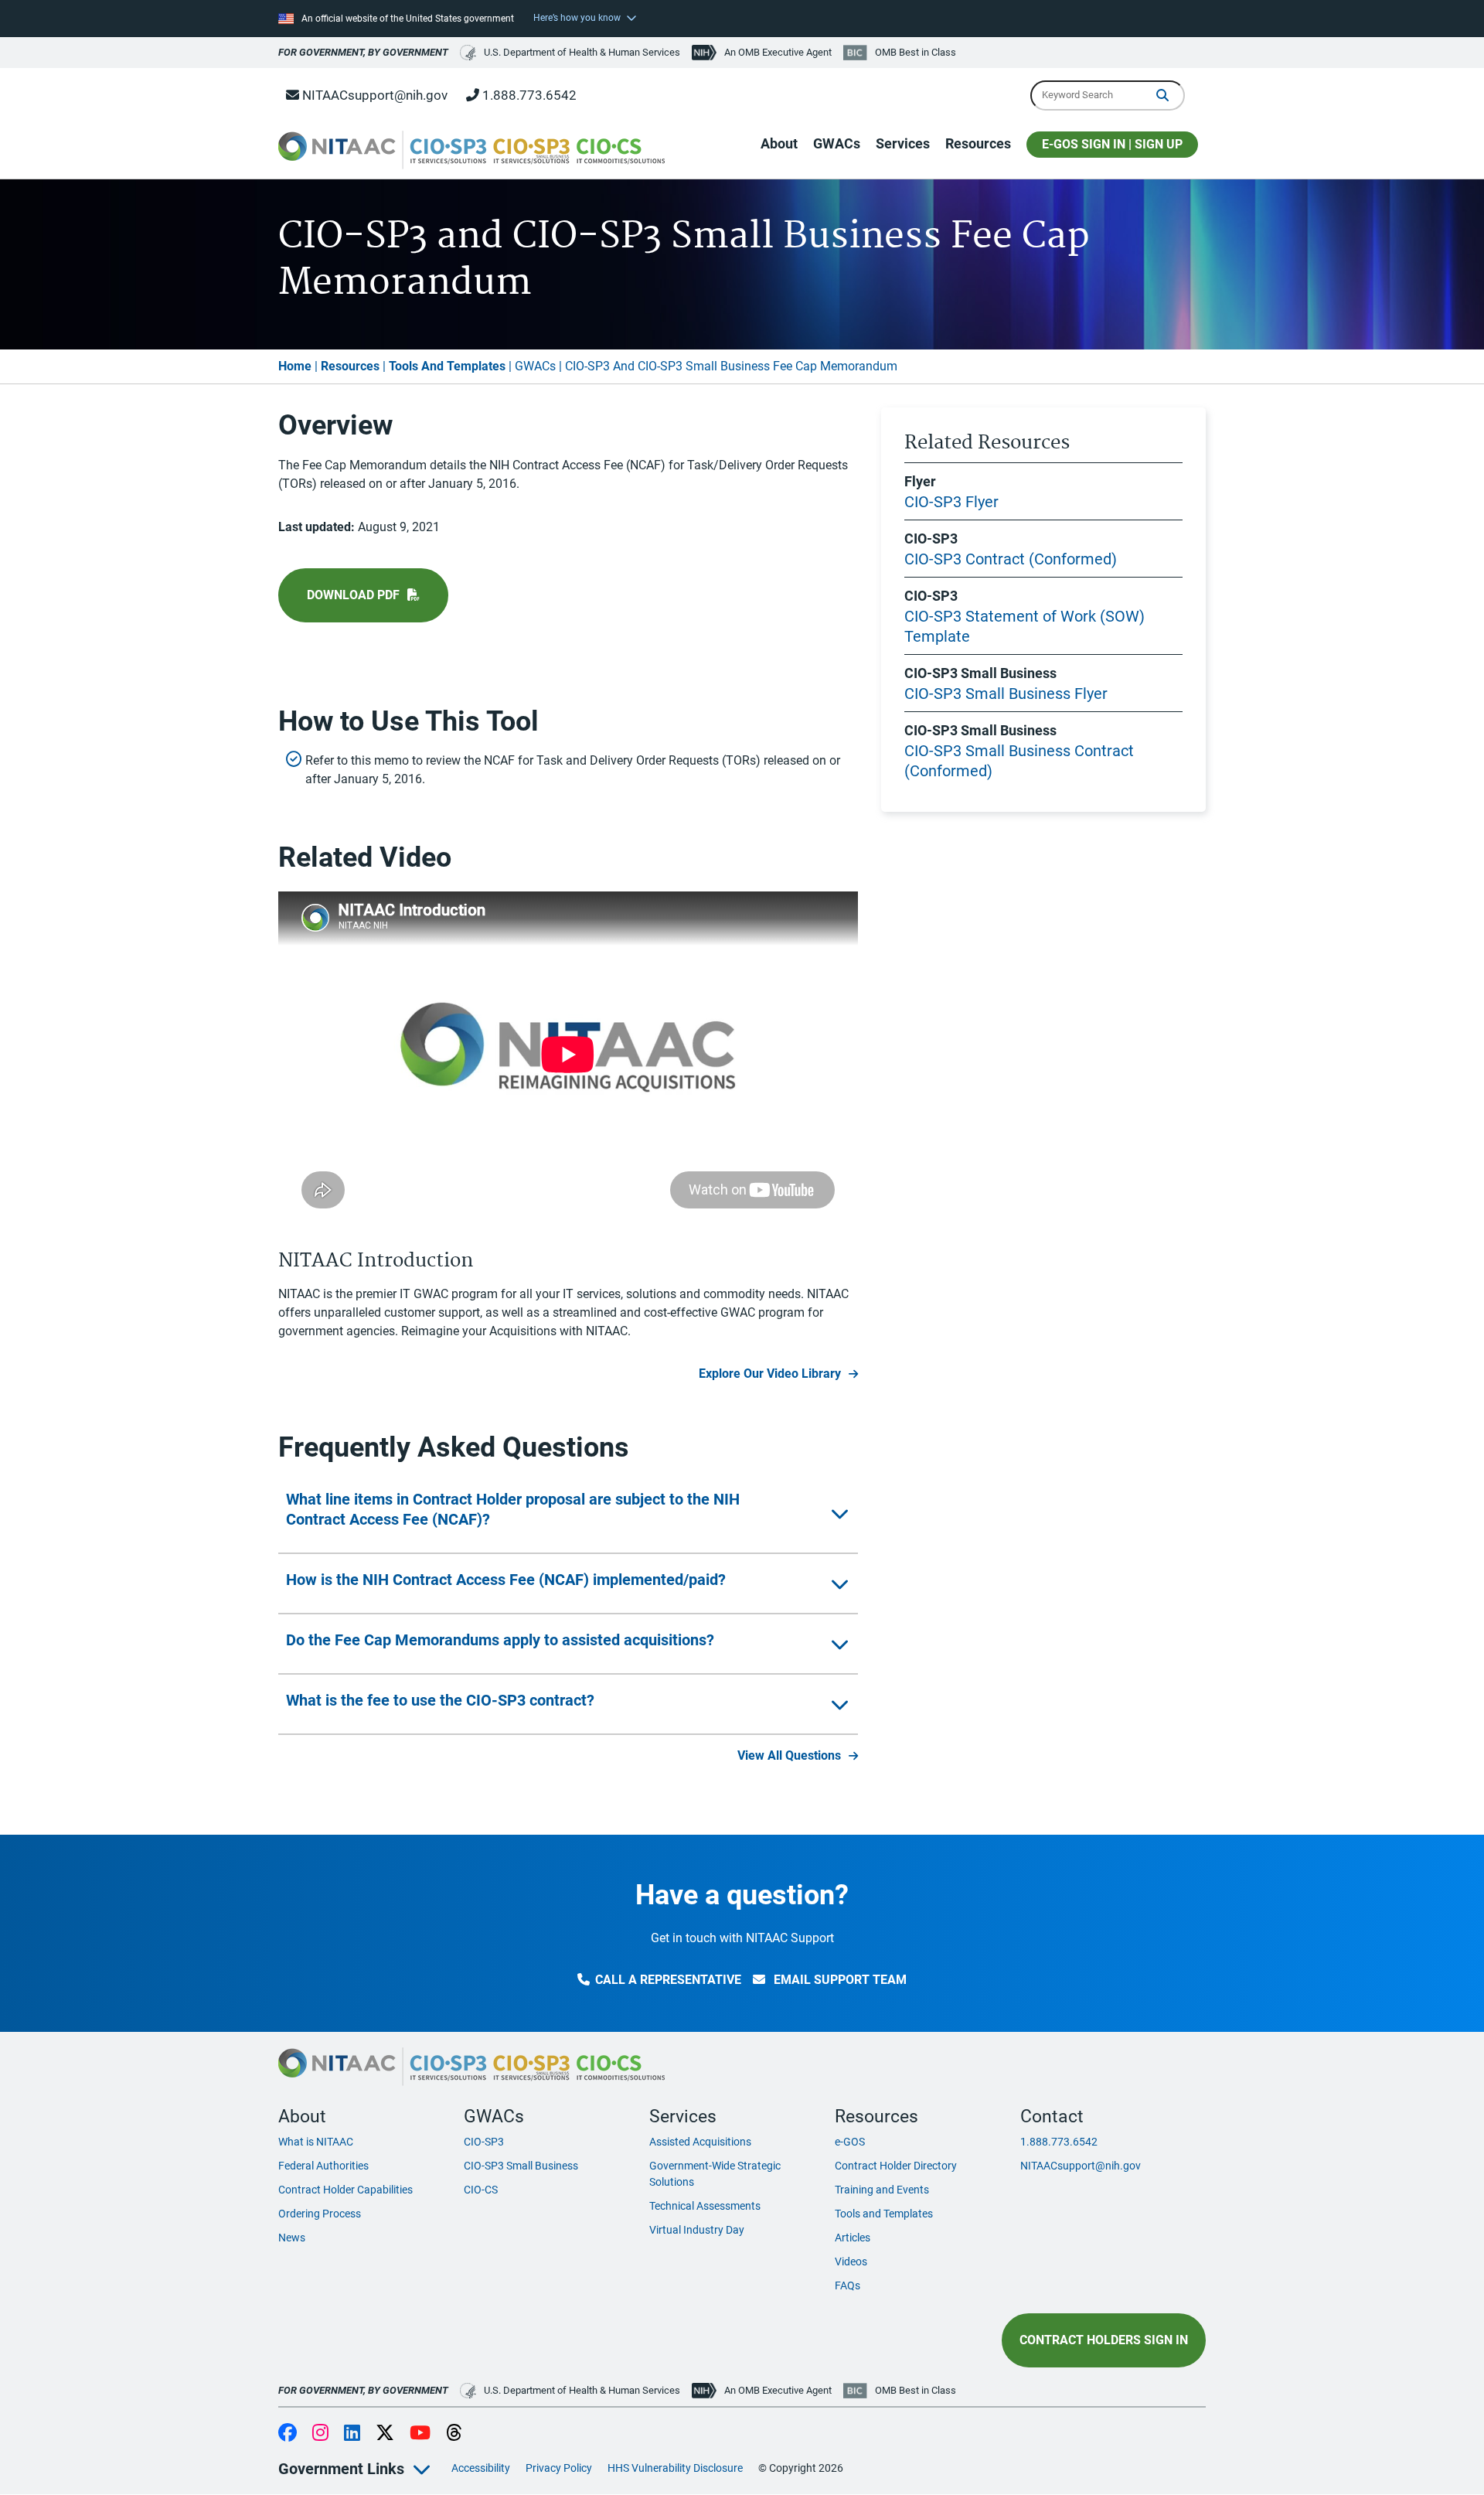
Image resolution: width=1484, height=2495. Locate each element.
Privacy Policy (559, 2468)
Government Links (341, 2469)
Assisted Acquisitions (700, 2142)
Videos (851, 2262)
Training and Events (882, 2190)
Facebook (288, 2434)
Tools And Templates (447, 366)
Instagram (320, 2434)
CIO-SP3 (484, 2142)
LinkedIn (352, 2434)
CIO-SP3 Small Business (521, 2166)
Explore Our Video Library (770, 1374)
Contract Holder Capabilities (345, 2190)
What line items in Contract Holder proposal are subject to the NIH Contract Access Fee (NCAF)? (513, 1509)
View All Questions (789, 1755)
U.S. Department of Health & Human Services (582, 52)
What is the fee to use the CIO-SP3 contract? (440, 1700)
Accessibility (481, 2468)
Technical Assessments (705, 2206)
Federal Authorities (323, 2166)
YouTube (420, 2434)
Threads (454, 2434)
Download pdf (353, 595)
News (292, 2238)
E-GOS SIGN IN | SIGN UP (1112, 144)
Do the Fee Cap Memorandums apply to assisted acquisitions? (500, 1640)
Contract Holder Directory (896, 2166)
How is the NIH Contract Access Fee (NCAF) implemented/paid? (506, 1580)
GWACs (837, 143)
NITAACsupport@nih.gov (373, 95)
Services (903, 143)
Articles (853, 2238)
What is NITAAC (316, 2142)
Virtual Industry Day (697, 2230)
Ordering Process (320, 2214)
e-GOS (850, 2142)
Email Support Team (839, 1980)
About (779, 143)
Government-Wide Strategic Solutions (715, 2174)
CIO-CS (481, 2190)
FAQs (848, 2285)
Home (295, 366)
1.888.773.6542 (528, 95)
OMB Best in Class (916, 52)
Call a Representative (668, 1980)
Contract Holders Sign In (1104, 2340)
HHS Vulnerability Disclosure (675, 2468)
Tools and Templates (884, 2214)
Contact (1052, 2116)
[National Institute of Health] (706, 53)
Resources (978, 143)
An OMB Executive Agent (778, 52)
